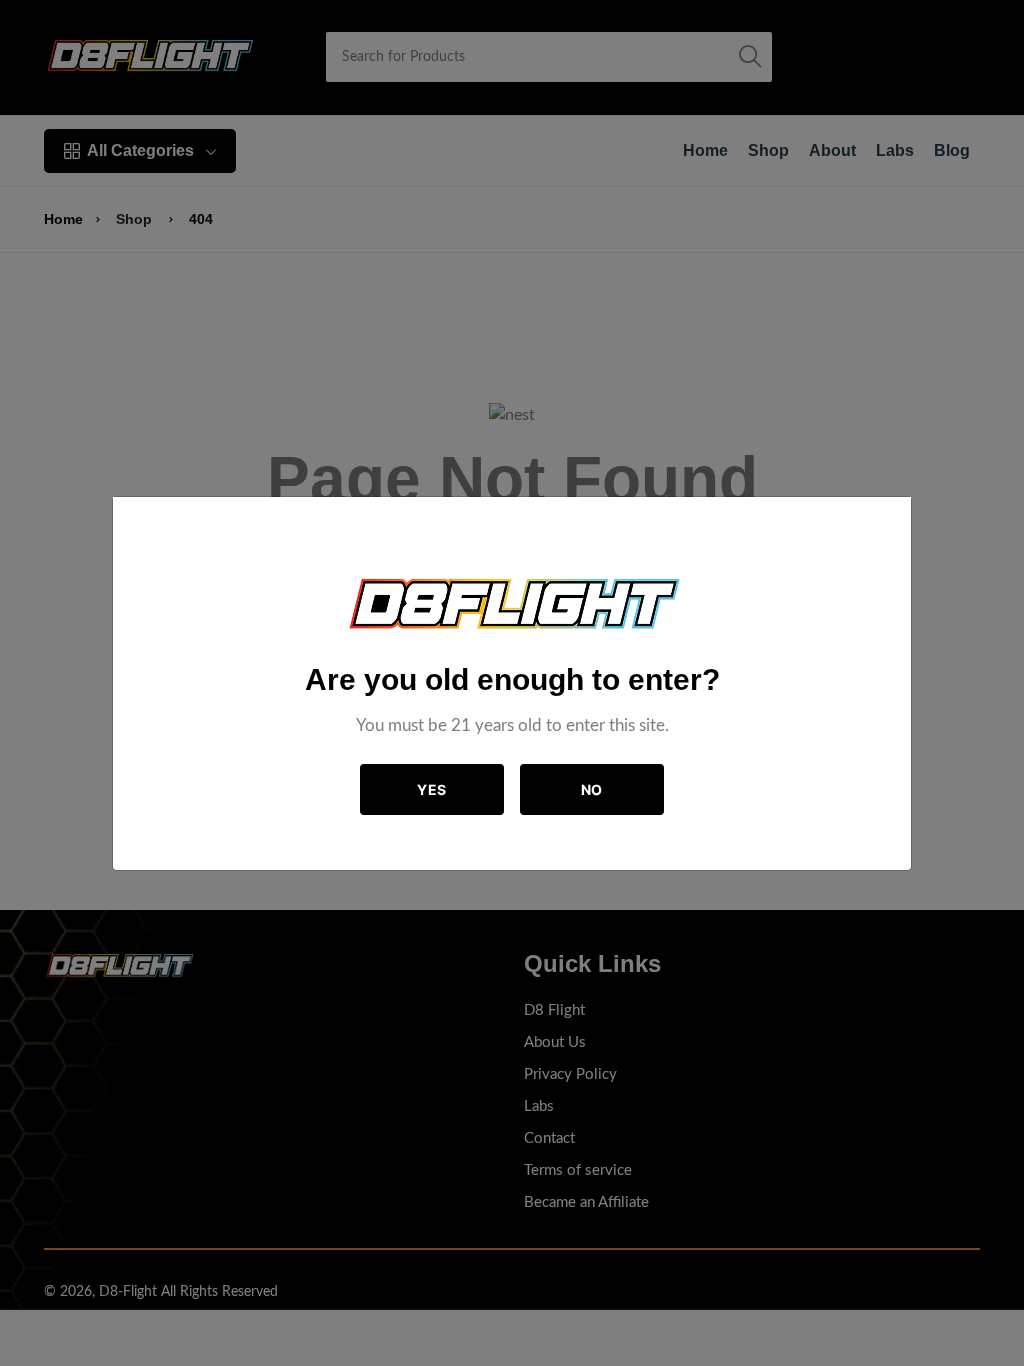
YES (432, 789)
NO (592, 789)
